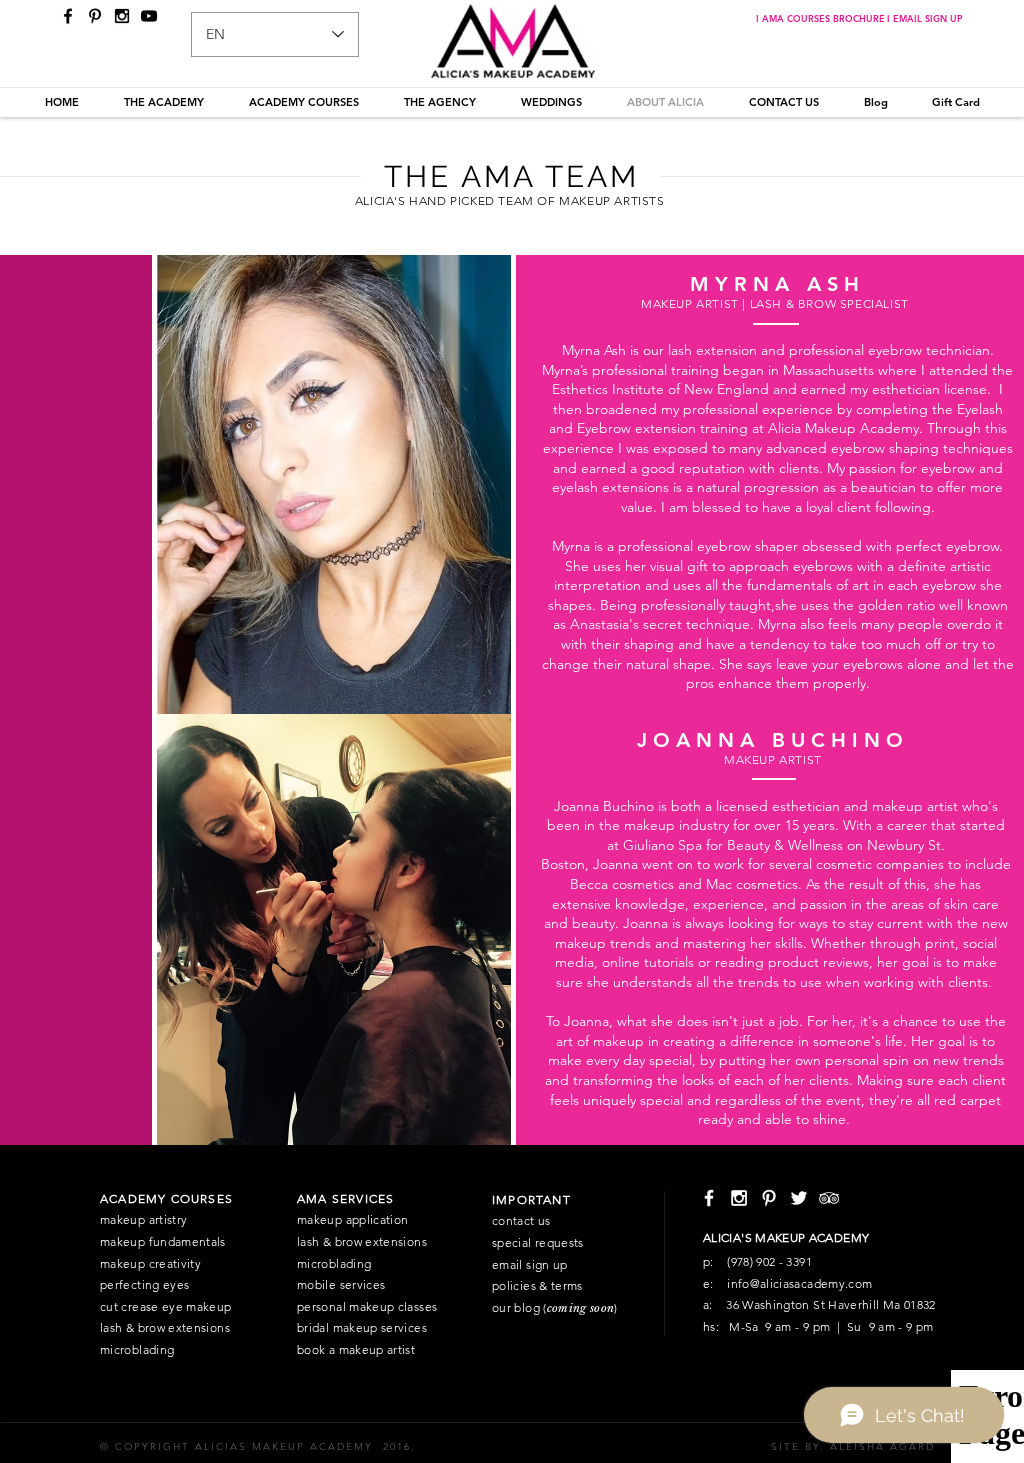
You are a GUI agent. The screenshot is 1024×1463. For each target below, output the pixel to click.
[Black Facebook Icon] (68, 16)
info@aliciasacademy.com (799, 1283)
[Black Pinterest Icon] (95, 16)
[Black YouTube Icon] (149, 16)
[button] (163, 102)
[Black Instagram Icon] (122, 16)
